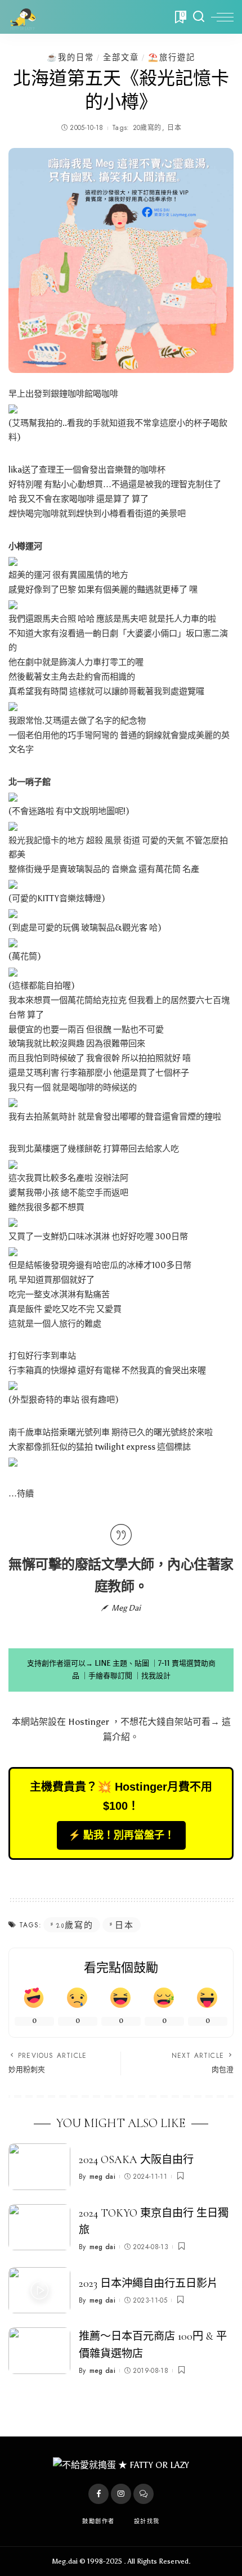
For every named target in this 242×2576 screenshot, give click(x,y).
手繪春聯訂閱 (110, 1676)
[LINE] (144, 2494)
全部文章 (121, 57)
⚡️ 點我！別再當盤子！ (121, 1835)
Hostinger (89, 1722)
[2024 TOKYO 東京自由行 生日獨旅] (39, 2227)
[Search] (199, 17)
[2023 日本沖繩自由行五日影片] (39, 2290)
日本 (174, 128)
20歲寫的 (147, 128)
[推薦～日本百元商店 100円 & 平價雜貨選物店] (39, 2351)
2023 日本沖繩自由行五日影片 (148, 2283)
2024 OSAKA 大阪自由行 (136, 2160)
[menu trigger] (222, 17)
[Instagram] (121, 2494)
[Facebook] (98, 2494)
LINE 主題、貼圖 (122, 1663)
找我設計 (156, 1676)
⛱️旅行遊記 (172, 57)
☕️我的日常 (70, 57)
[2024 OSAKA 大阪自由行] (39, 2167)
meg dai (102, 2177)
